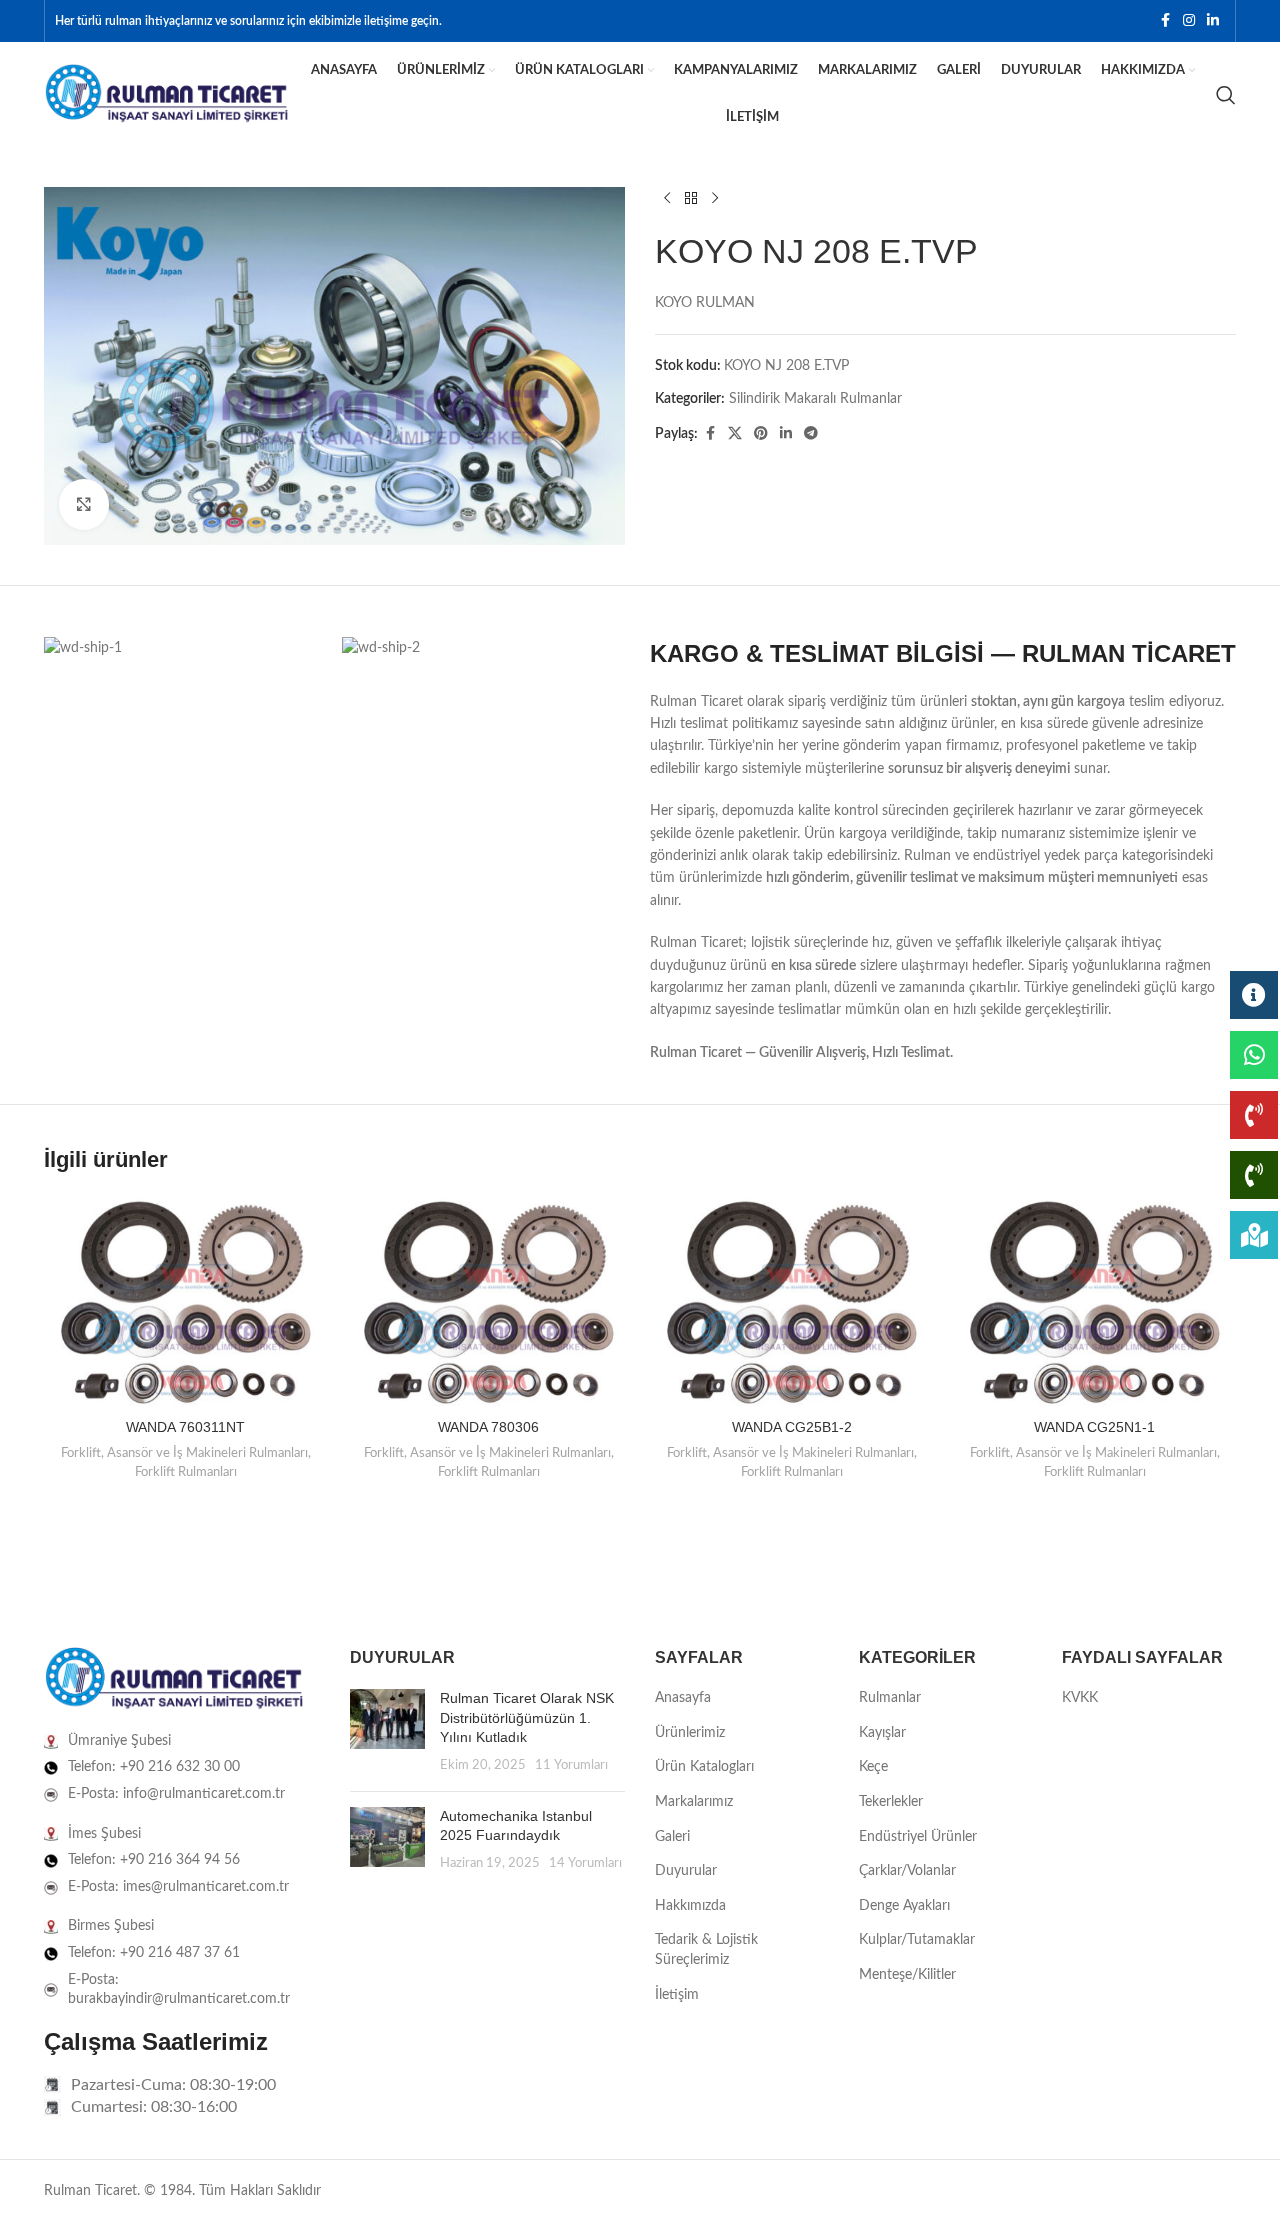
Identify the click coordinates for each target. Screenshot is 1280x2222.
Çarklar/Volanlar (907, 1871)
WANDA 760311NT (185, 1427)
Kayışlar (882, 1733)
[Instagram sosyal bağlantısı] (1189, 21)
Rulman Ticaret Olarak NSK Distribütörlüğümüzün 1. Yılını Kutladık (527, 1717)
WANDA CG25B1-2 (792, 1427)
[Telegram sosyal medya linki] (811, 434)
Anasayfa (683, 1698)
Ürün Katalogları (704, 1767)
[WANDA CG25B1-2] (791, 1302)
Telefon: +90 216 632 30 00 (154, 1767)
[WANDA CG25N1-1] (1094, 1302)
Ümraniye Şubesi (119, 1741)
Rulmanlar (890, 1698)
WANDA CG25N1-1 (1094, 1427)
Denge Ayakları (904, 1906)
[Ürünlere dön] (691, 199)
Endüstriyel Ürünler (918, 1837)
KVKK (1080, 1698)
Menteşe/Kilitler (907, 1975)
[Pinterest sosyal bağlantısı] (761, 434)
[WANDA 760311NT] (185, 1302)
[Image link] (174, 1679)
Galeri (672, 1837)
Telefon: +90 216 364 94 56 (154, 1860)
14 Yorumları (585, 1863)
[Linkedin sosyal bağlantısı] (1213, 21)
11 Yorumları (571, 1765)
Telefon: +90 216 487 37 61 (154, 1953)
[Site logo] (166, 94)
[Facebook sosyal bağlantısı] (1165, 21)
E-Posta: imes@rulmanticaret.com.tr (178, 1887)
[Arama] (1226, 95)
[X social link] (735, 434)
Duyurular (686, 1871)
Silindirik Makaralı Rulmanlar (815, 399)
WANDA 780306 (488, 1427)
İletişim (677, 1995)
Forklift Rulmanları (186, 1472)
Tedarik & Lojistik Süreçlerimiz (706, 1950)
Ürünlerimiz (690, 1733)
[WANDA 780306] (488, 1302)
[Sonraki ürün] (715, 199)
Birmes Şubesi (111, 1926)
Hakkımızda (690, 1906)
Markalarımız (694, 1802)
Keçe (873, 1767)
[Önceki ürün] (667, 199)
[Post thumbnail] (387, 1732)
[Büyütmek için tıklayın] (84, 504)
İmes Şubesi (104, 1834)
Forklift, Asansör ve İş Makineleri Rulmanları (184, 1453)
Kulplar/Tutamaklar (917, 1940)
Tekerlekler (891, 1802)
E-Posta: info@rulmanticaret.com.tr (176, 1794)
